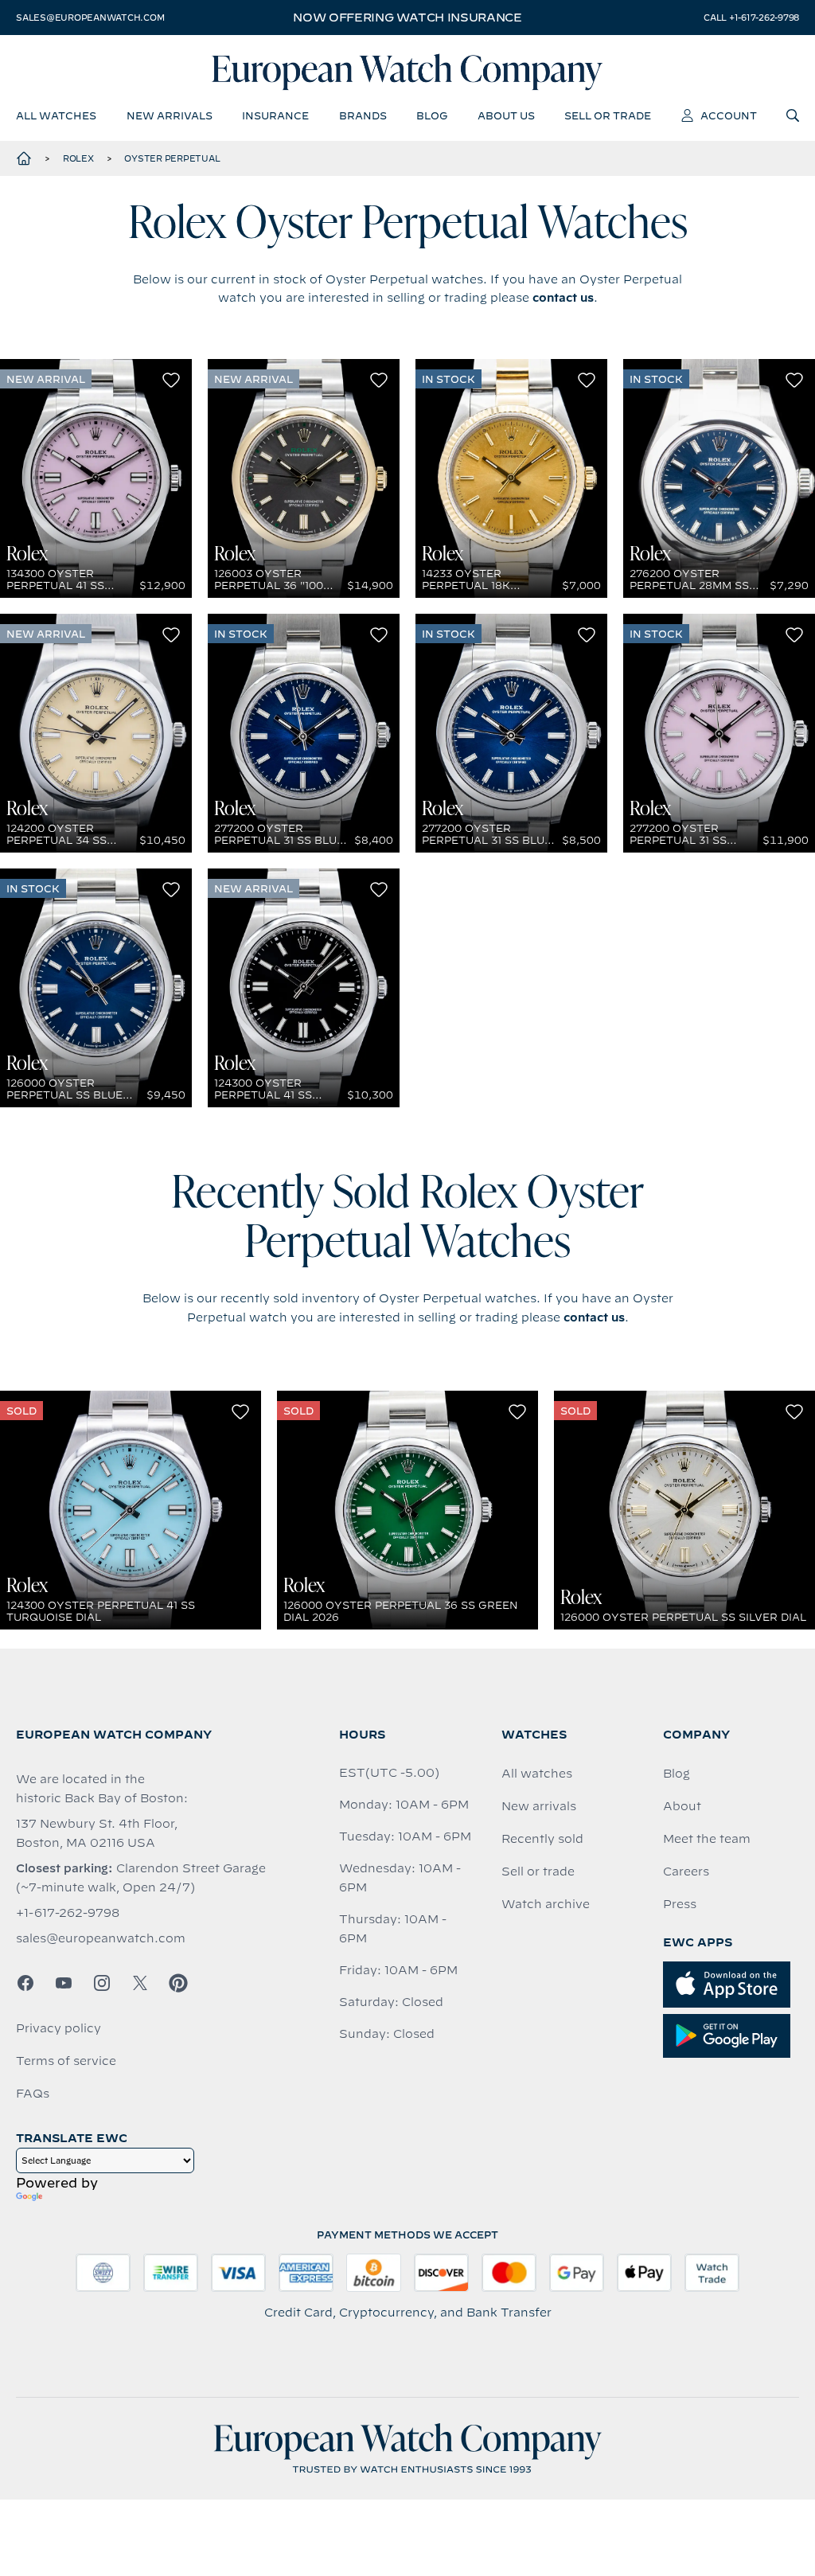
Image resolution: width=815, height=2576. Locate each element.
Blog (677, 1774)
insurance (275, 115)
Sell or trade (538, 1872)
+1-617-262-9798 (68, 1913)
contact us (563, 298)
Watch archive (546, 1904)
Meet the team (707, 1839)
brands (363, 115)
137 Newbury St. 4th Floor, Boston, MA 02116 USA (97, 1833)
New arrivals (539, 1806)
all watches (56, 115)
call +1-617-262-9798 (751, 18)
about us (506, 115)
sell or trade (608, 115)
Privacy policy (58, 2028)
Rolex (78, 158)
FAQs (33, 2094)
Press (680, 1904)
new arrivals (170, 115)
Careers (686, 1872)
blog (432, 115)
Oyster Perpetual (172, 158)
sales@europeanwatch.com (90, 18)
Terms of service (66, 2061)
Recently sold (542, 1839)
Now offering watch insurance (407, 18)
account (729, 115)
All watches (537, 1774)
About (682, 1806)
